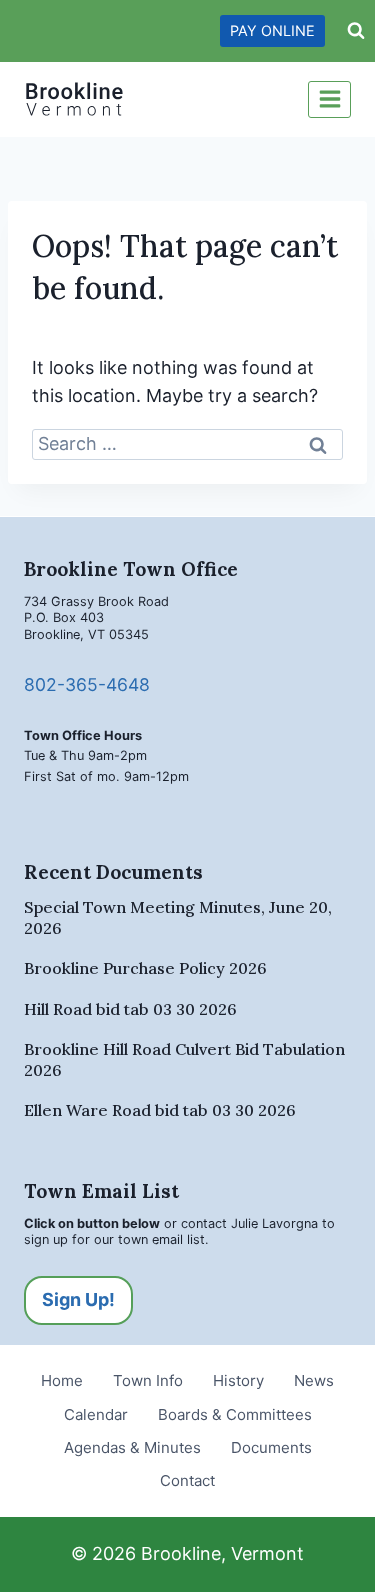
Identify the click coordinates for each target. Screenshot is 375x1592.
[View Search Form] (356, 31)
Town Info (148, 1380)
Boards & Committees (235, 1414)
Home (62, 1380)
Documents (271, 1447)
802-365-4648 (87, 684)
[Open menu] (329, 99)
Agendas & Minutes (132, 1447)
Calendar (96, 1414)
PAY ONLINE (272, 30)
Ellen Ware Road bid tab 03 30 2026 (160, 1110)
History (238, 1380)
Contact (187, 1480)
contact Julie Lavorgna (249, 1223)
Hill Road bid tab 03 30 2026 (130, 1009)
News (314, 1380)
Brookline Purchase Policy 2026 (145, 968)
